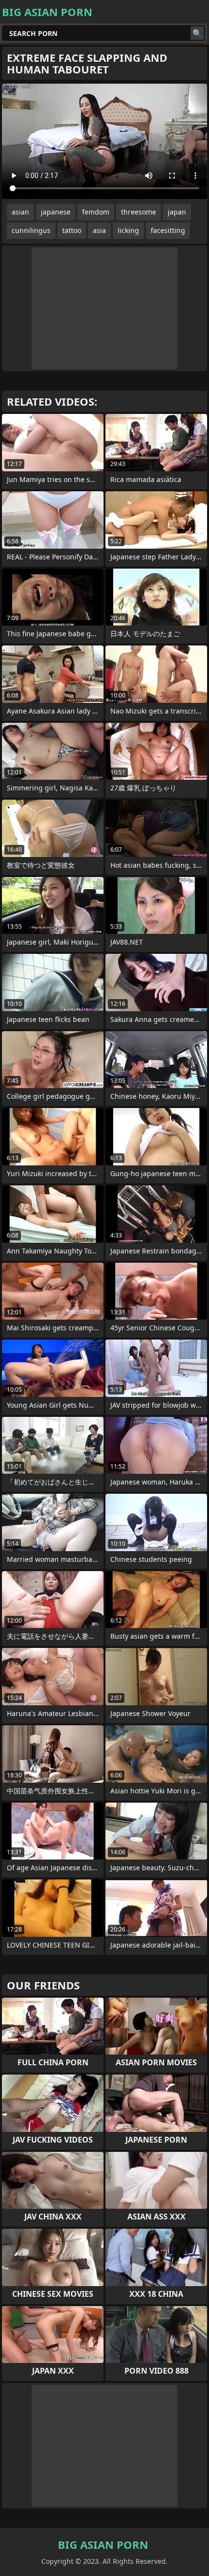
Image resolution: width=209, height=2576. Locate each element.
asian (20, 212)
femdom (96, 212)
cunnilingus (31, 230)
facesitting (168, 230)
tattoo (72, 230)
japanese (56, 212)
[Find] (197, 33)
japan (177, 212)
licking (128, 230)
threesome (139, 212)
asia (99, 230)
